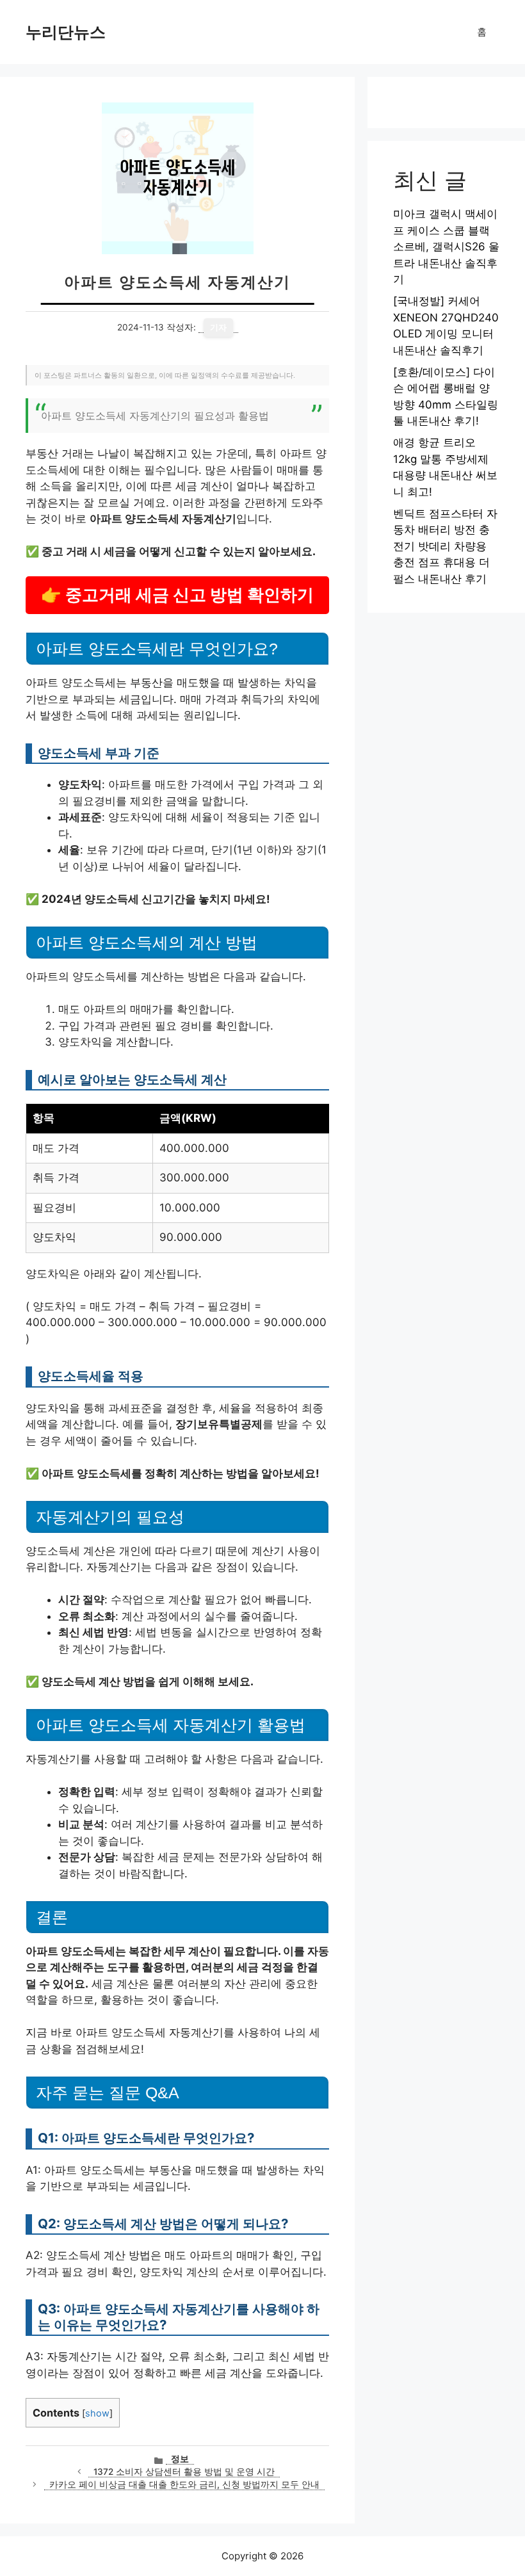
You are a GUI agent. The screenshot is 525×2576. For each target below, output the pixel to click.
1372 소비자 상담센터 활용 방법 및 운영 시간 (184, 2472)
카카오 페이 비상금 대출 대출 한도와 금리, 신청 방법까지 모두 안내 (184, 2484)
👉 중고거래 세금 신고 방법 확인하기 (177, 595)
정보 (180, 2459)
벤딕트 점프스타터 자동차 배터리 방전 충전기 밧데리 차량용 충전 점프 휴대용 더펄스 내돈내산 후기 (445, 546)
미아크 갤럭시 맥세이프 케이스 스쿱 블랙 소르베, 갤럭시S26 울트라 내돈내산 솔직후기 (446, 247)
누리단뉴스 (66, 32)
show (97, 2413)
